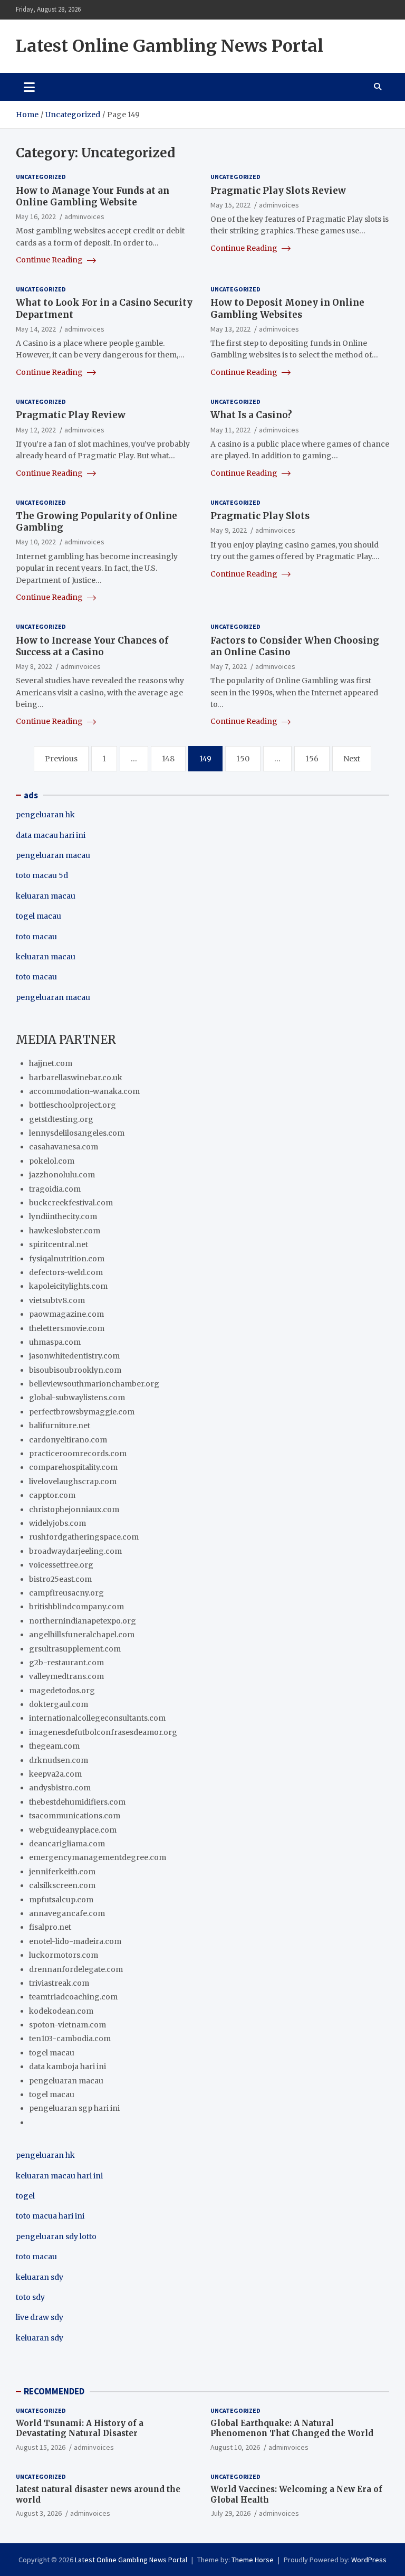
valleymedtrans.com (66, 1676)
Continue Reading (50, 260)
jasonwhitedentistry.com (74, 1356)
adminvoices (84, 216)
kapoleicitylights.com (68, 1286)
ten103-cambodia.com (70, 2039)
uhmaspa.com (55, 1342)
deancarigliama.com (67, 1844)
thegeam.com (54, 1746)
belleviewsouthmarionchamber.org (94, 1384)
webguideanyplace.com (73, 1830)
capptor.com (52, 1495)
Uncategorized (41, 177)
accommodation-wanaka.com (84, 1091)
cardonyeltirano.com (68, 1440)
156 (312, 759)
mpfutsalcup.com (61, 1900)
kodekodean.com (61, 2011)
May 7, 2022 (229, 666)
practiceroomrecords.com (78, 1454)
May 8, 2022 (34, 666)
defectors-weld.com (66, 1272)
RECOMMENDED (54, 2391)
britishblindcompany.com (76, 1607)
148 (168, 759)
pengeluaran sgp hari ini (74, 2108)
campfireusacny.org (66, 1593)
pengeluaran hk (45, 815)
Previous (61, 759)
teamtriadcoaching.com (73, 1997)
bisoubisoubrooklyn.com (75, 1370)
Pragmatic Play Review (71, 415)
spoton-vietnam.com (67, 2025)
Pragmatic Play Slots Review (278, 191)
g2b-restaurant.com (66, 1663)
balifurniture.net (60, 1426)
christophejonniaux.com (74, 1509)
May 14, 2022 (36, 329)
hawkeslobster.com (65, 1231)
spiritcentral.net (59, 1244)
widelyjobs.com (57, 1523)
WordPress (369, 2560)
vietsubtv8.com (57, 1300)
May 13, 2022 (230, 329)
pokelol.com (52, 1161)
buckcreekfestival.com (71, 1203)
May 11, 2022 (230, 430)
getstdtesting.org (61, 1119)
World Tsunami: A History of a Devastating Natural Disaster (80, 2428)
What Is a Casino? (251, 415)
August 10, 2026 (235, 2447)
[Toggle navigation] (29, 87)
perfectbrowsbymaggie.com (82, 1412)
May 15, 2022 (230, 205)
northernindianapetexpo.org (83, 1621)
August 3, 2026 (39, 2513)
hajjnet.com (51, 1063)
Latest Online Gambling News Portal (170, 46)
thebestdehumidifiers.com (77, 1802)
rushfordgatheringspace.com (84, 1537)
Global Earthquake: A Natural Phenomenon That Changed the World (292, 2428)
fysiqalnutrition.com (67, 1259)
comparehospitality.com (73, 1467)
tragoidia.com (55, 1189)
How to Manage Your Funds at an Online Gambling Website (93, 196)
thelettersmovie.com (67, 1328)
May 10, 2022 (36, 542)
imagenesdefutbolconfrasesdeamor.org (103, 1732)
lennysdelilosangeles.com (77, 1133)
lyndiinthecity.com (63, 1216)
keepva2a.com (55, 1774)
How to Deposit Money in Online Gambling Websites (287, 308)
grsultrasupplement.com (75, 1649)
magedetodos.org (62, 1691)
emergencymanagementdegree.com (98, 1857)
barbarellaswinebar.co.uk (76, 1078)
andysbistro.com (60, 1788)
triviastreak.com (59, 1983)
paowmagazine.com (66, 1314)
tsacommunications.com (75, 1816)
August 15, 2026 (41, 2447)
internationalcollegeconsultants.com (97, 1718)
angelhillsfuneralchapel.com (82, 1635)
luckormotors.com (64, 1955)
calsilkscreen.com (62, 1885)
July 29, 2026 (230, 2513)
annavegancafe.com (67, 1913)
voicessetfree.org (61, 1565)
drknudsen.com (59, 1760)
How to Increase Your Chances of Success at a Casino (92, 646)
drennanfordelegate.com (76, 1969)
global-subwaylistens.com (77, 1398)
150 (243, 759)
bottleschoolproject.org (73, 1105)
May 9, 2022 (229, 530)
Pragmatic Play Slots (260, 516)
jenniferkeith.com (62, 1872)
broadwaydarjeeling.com (75, 1551)
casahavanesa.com (64, 1147)
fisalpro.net (50, 1927)
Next (352, 759)
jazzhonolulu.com (62, 1175)
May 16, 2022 (36, 216)
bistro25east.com (60, 1579)
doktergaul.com (59, 1704)
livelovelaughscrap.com (73, 1482)
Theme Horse (253, 2560)
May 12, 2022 (36, 430)
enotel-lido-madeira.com (75, 1941)
